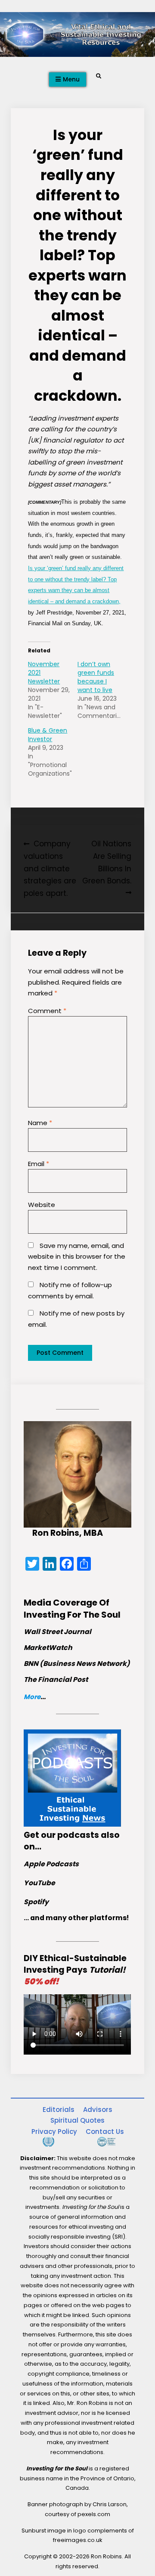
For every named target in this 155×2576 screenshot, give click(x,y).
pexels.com (94, 2514)
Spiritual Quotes (77, 2120)
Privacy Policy (54, 2132)
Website (42, 1205)
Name (40, 1123)
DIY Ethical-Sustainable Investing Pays (75, 1970)
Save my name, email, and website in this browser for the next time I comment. (77, 1257)
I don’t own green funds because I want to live (96, 677)
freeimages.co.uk (78, 2540)
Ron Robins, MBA (68, 1533)
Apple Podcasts (51, 1864)
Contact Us (105, 2132)
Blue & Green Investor (48, 735)
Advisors (98, 2110)
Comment (47, 1011)
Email (39, 1164)
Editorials (59, 2110)
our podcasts (70, 1835)
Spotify (36, 1902)
